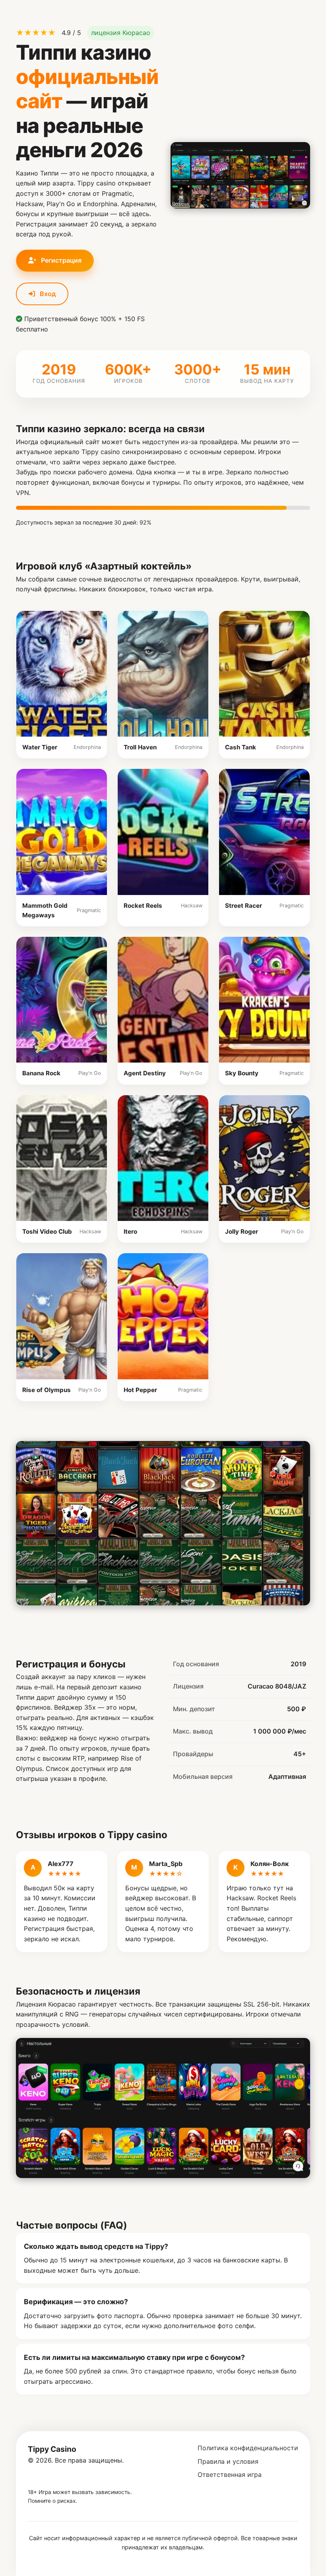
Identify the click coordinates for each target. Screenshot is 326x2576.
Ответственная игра (230, 2475)
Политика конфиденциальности (248, 2448)
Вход (47, 294)
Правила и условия (228, 2461)
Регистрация (60, 260)
